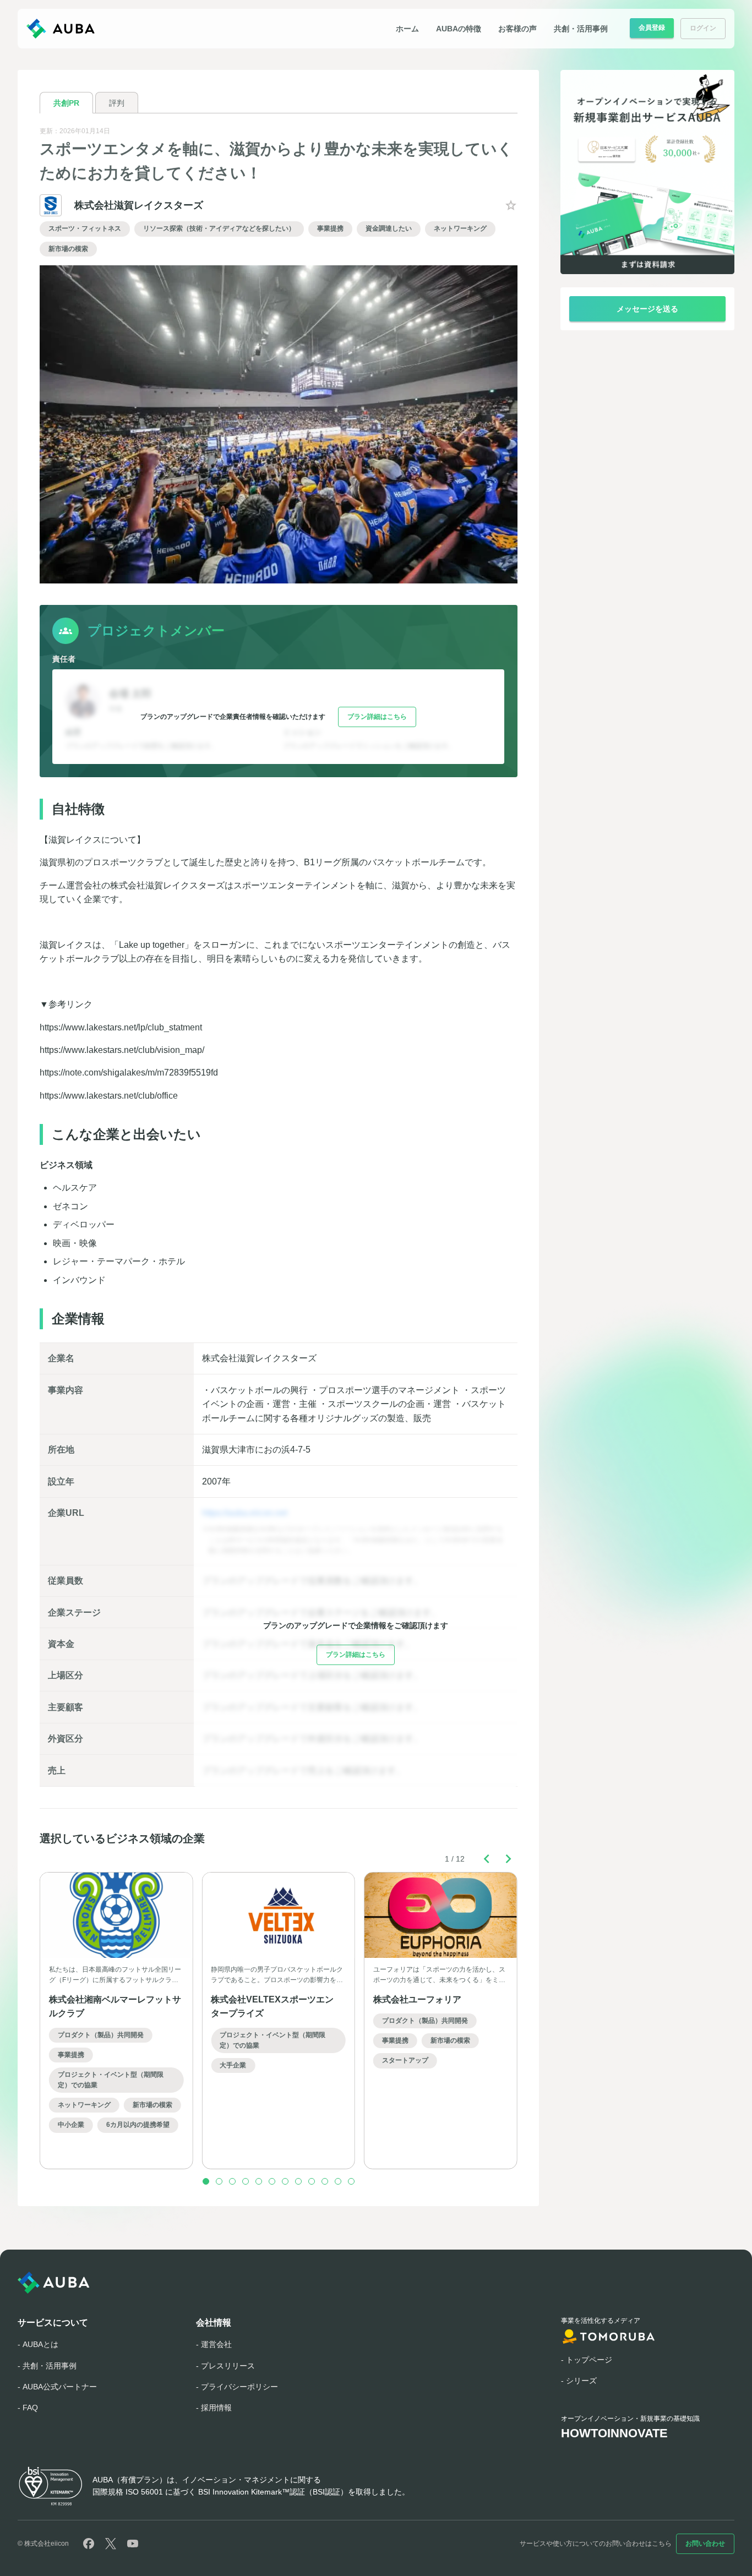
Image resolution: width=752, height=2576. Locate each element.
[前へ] (487, 1859)
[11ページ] (338, 2181)
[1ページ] (206, 2181)
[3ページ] (232, 2181)
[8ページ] (298, 2181)
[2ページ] (219, 2181)
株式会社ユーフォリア (417, 1999)
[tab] (66, 103)
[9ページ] (312, 2181)
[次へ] (509, 1859)
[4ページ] (246, 2181)
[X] (111, 2544)
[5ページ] (259, 2181)
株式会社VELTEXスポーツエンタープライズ (272, 2006)
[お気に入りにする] (511, 205)
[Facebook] (89, 2544)
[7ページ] (285, 2181)
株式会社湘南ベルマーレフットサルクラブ (115, 2006)
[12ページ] (351, 2181)
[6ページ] (272, 2181)
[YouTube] (133, 2544)
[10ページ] (325, 2181)
